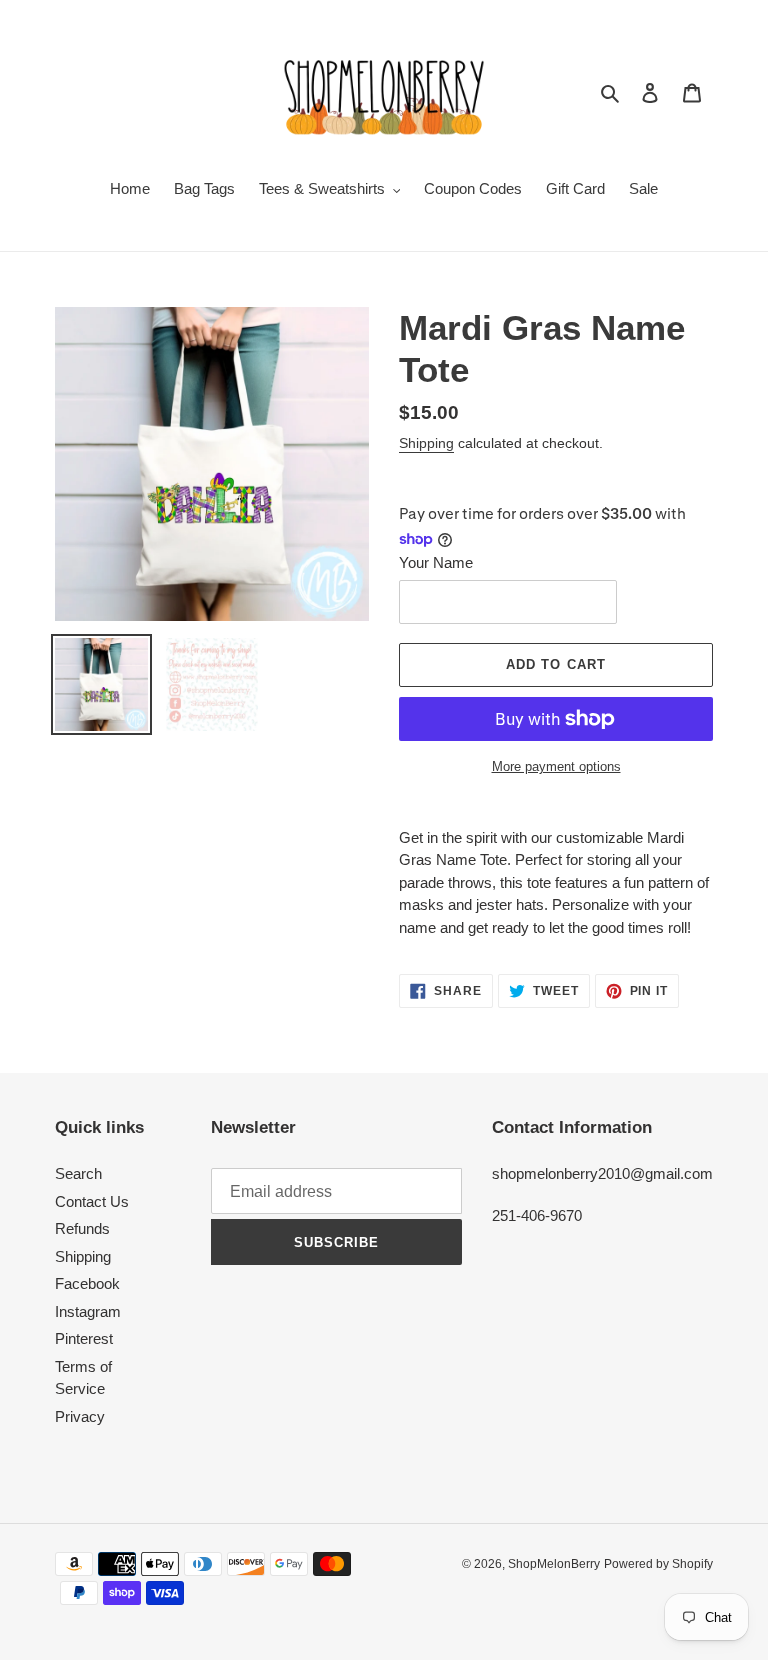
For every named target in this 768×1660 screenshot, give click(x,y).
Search (78, 1173)
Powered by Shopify (658, 1564)
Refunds (82, 1228)
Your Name (436, 562)
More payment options (556, 766)
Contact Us (92, 1201)
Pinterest (84, 1338)
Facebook (87, 1283)
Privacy (80, 1416)
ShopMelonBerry (554, 1564)
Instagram (88, 1311)
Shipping (426, 443)
